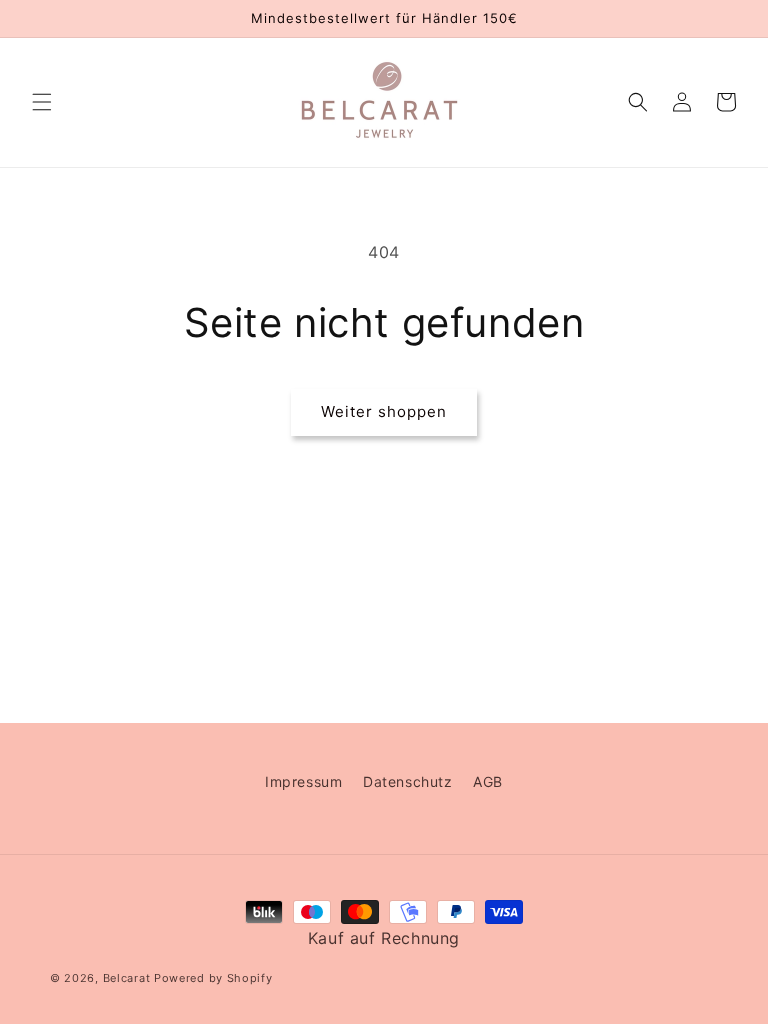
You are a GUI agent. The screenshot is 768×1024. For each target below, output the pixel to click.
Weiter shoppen (384, 411)
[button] (42, 102)
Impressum (303, 781)
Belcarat (128, 978)
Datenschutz (408, 781)
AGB (488, 781)
